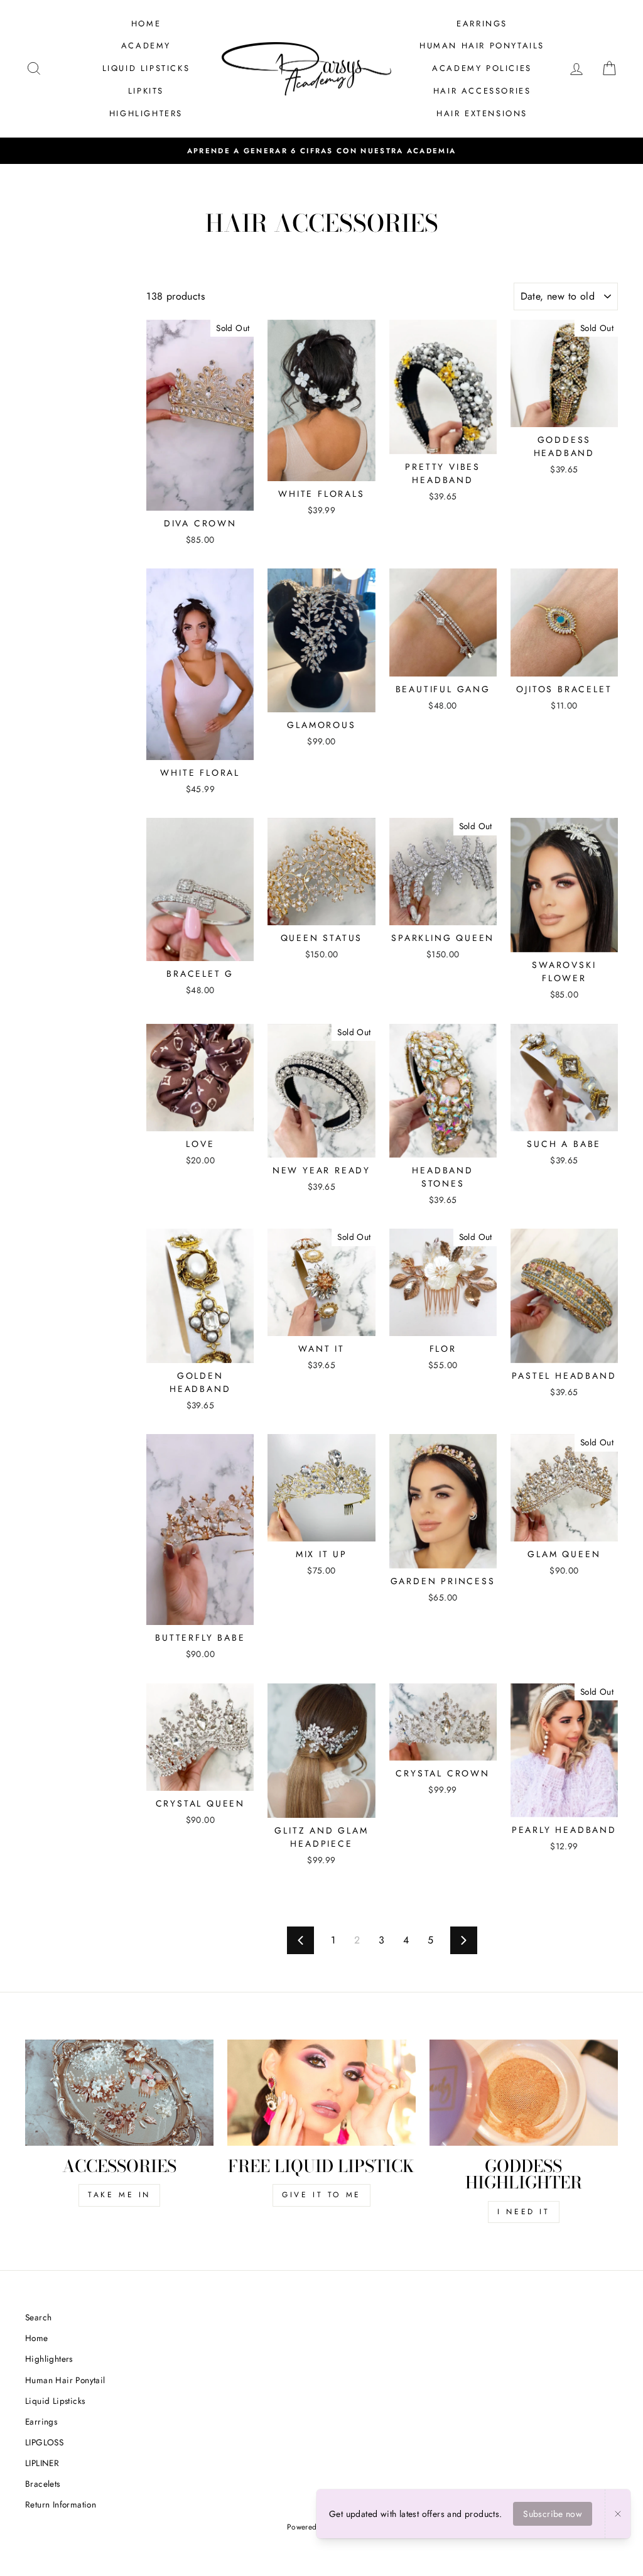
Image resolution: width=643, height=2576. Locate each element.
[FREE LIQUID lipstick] (321, 2093)
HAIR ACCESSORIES (482, 91)
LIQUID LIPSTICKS (146, 68)
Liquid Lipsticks (55, 2401)
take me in (119, 2195)
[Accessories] (119, 2093)
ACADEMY (146, 46)
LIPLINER (42, 2463)
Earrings (41, 2421)
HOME (146, 24)
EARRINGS (482, 24)
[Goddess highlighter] (524, 2093)
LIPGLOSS (44, 2442)
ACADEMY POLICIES (482, 68)
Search (38, 2317)
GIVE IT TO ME (321, 2195)
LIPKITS (146, 91)
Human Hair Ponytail (65, 2380)
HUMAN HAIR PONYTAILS (482, 46)
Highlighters (49, 2359)
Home (37, 2338)
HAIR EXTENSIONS (482, 113)
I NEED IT (523, 2212)
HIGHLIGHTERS (146, 113)
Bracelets (43, 2484)
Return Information (61, 2504)
